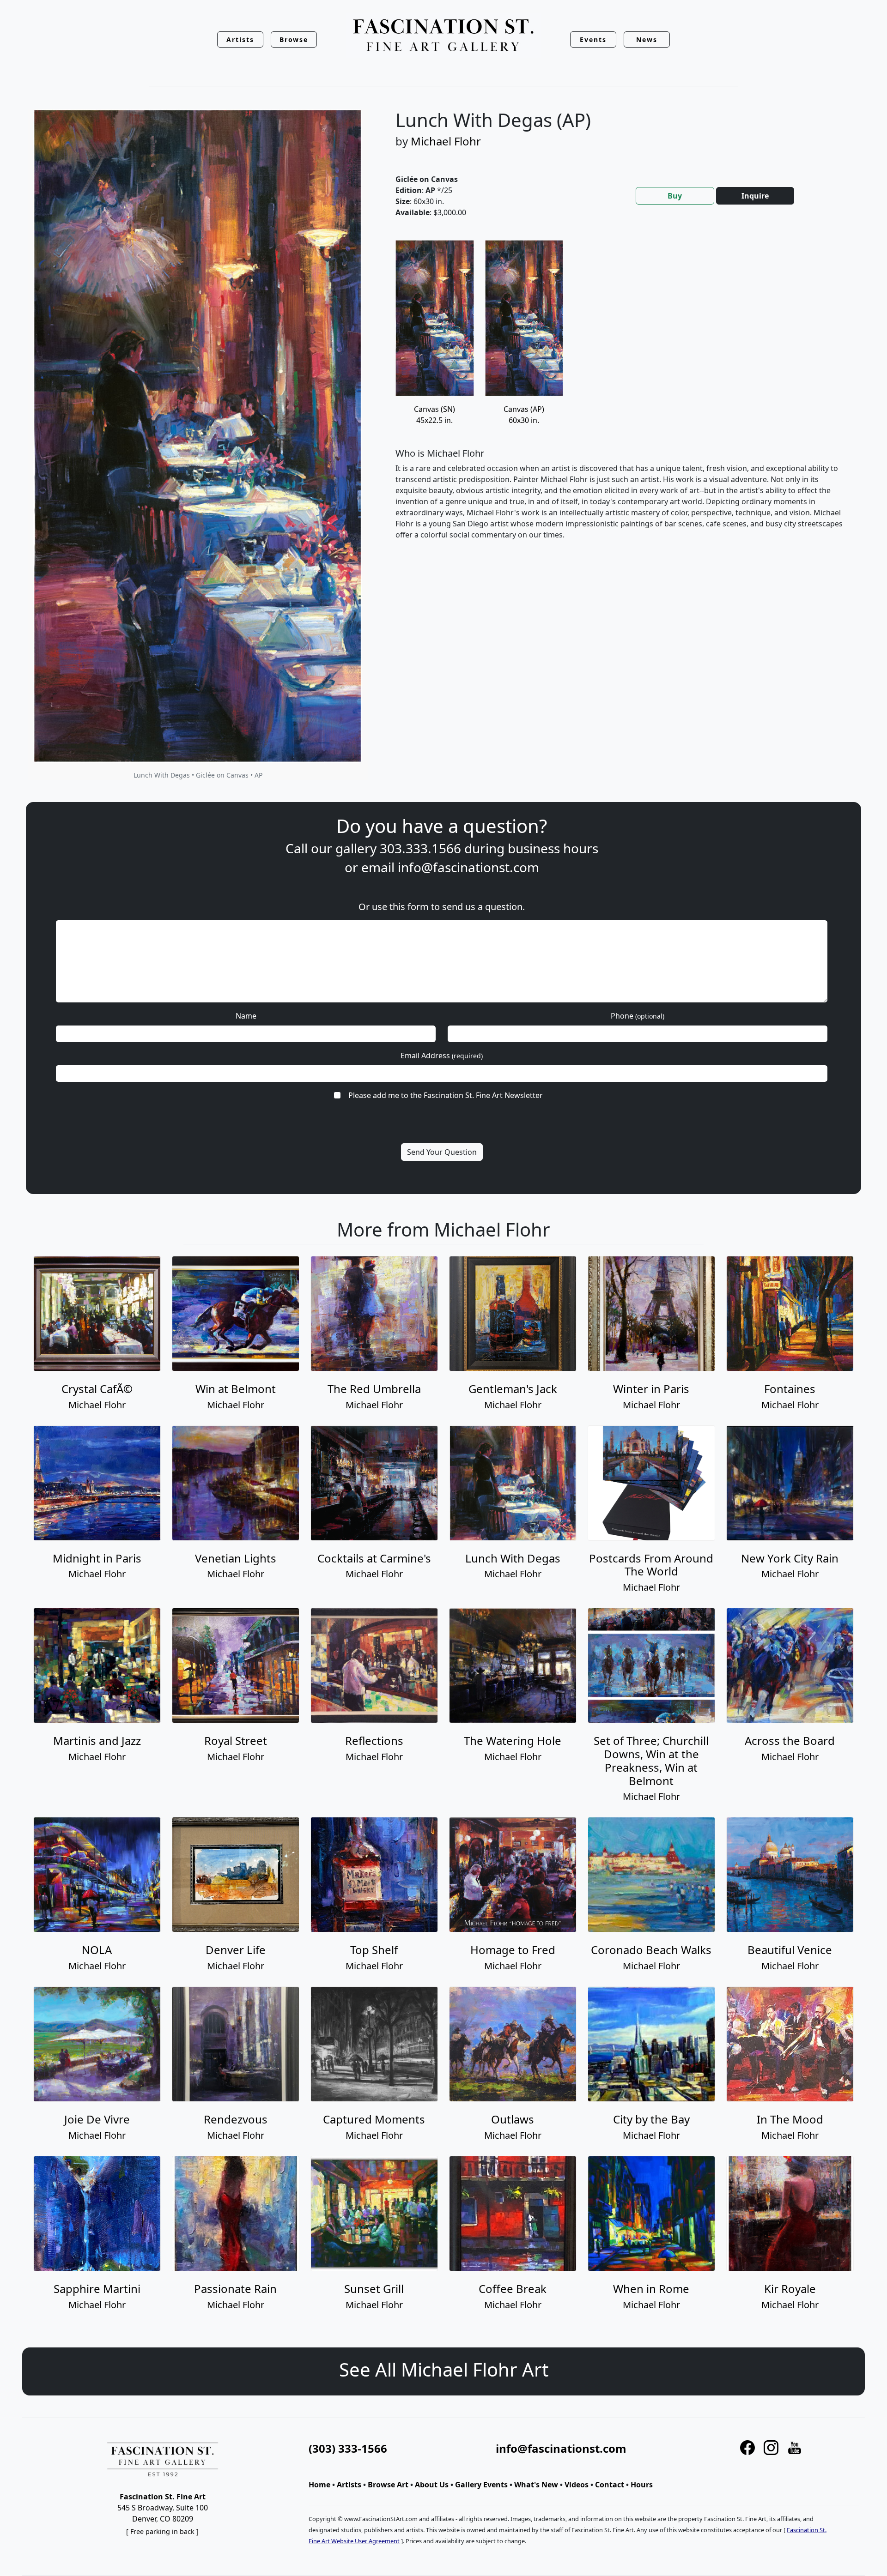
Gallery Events (481, 2485)
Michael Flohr (446, 141)
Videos (577, 2485)
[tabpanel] (619, 397)
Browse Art (388, 2485)
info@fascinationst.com (468, 867)
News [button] (647, 39)
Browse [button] (294, 39)
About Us (432, 2485)
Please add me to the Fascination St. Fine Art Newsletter (446, 1095)
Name (246, 1016)
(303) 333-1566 (348, 2448)
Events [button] (593, 39)
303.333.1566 (420, 848)
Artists (349, 2485)
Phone (638, 1016)
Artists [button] (240, 39)
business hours (553, 848)
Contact (610, 2485)
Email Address (442, 1056)
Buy (675, 196)
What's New (536, 2485)
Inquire (755, 196)
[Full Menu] (443, 36)
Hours (642, 2485)
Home (319, 2485)
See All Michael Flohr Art (444, 2369)
